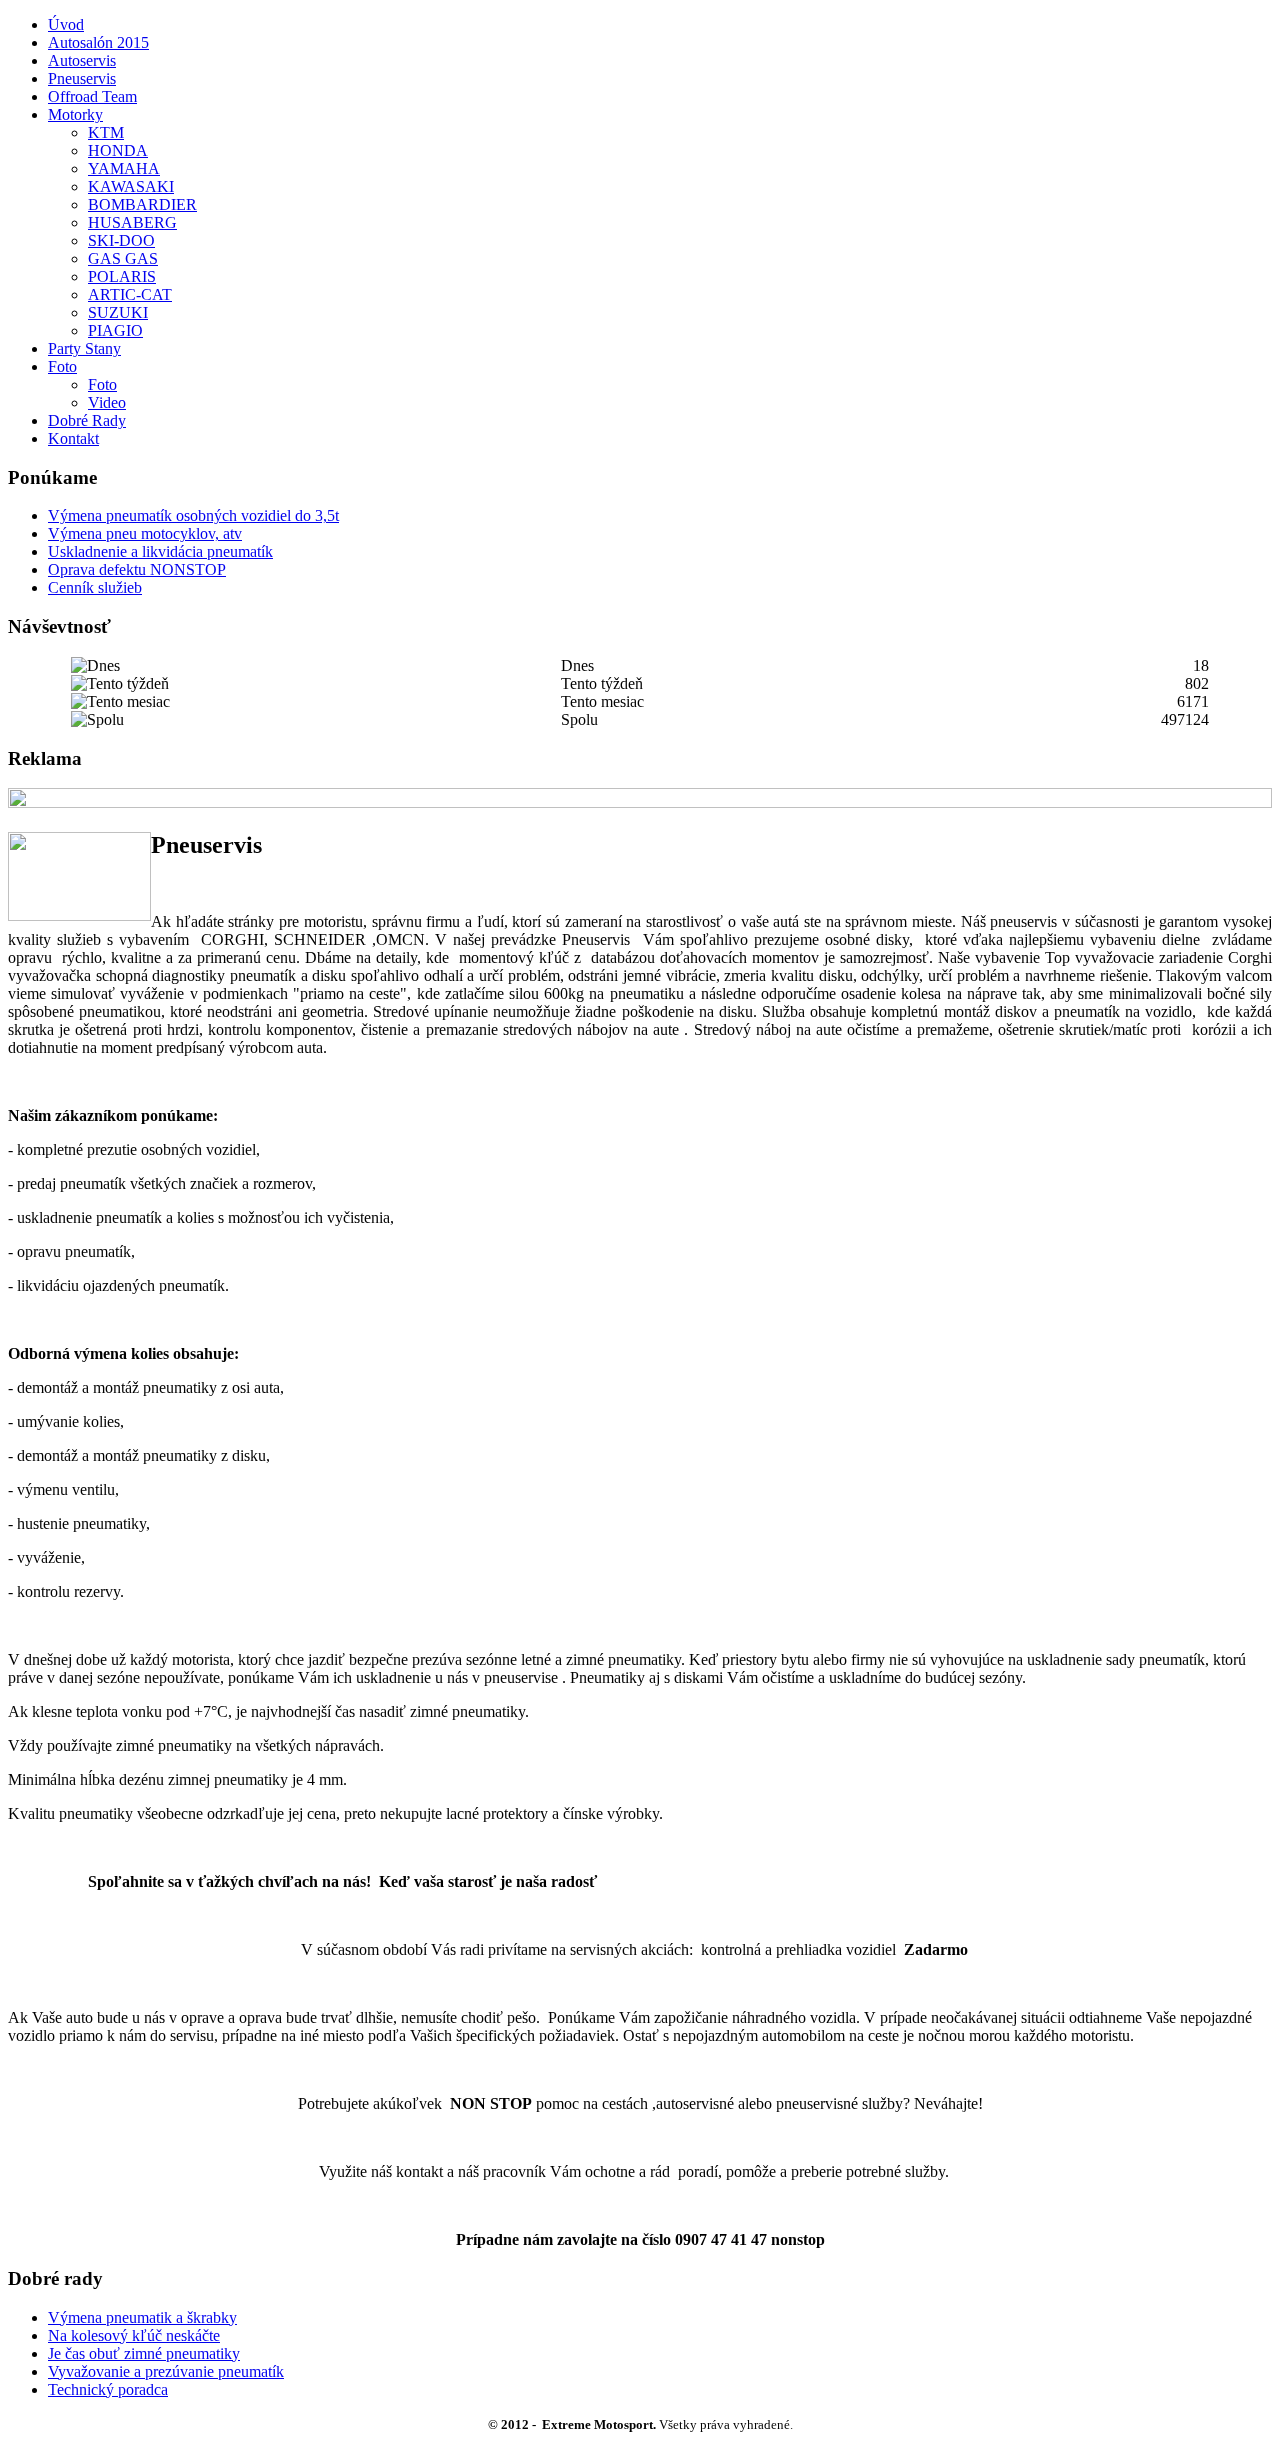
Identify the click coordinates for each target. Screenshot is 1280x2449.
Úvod (66, 24)
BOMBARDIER (142, 204)
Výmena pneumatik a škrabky (142, 2317)
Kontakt (73, 438)
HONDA (118, 150)
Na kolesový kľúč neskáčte (134, 2335)
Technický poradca (108, 2389)
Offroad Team (92, 96)
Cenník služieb (95, 587)
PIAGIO (115, 330)
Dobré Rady (87, 420)
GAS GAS (123, 258)
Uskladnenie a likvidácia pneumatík (160, 551)
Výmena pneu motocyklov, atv (145, 533)
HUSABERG (132, 222)
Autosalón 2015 (98, 42)
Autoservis (82, 60)
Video (107, 402)
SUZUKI (118, 312)
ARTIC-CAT (130, 294)
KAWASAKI (131, 186)
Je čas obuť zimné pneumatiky (144, 2353)
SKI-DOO (121, 240)
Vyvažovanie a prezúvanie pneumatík (166, 2371)
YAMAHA (124, 168)
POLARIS (122, 276)
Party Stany (84, 348)
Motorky (75, 114)
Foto (62, 366)
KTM (106, 132)
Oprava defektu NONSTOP (137, 569)
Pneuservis (82, 78)
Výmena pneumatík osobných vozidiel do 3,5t (193, 515)
